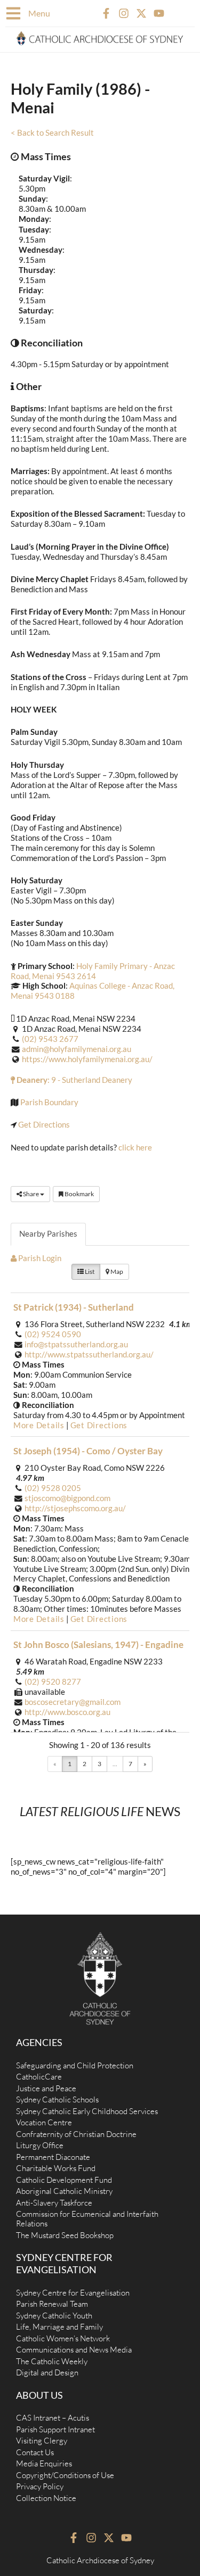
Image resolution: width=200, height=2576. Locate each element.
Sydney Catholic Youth (54, 2316)
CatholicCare (39, 2077)
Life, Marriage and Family (59, 2327)
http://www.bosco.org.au (67, 1712)
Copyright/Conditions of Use (65, 2475)
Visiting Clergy (42, 2441)
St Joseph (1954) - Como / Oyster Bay (88, 1451)
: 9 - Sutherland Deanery (74, 1080)
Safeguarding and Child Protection (75, 2065)
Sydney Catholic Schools (57, 2099)
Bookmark (79, 1194)
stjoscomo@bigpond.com (67, 1498)
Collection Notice (46, 2498)
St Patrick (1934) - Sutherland (74, 1307)
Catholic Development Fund (64, 2180)
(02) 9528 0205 (53, 1488)
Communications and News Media (74, 2350)
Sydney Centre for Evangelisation (73, 2293)
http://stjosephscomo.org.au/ (75, 1508)
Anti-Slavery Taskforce (54, 2203)
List (89, 1272)
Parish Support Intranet (55, 2429)
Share (31, 1194)
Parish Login (39, 1258)
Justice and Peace (46, 2088)
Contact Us (35, 2452)
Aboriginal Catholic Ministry (64, 2191)
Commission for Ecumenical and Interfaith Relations (87, 2219)
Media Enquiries (44, 2463)
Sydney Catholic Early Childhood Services (87, 2111)
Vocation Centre (44, 2122)
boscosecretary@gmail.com (73, 1702)
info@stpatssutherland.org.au (76, 1344)
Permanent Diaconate (53, 2157)
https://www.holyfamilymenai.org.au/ (87, 1059)
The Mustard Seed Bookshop (65, 2235)
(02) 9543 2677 (50, 1039)
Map (116, 1272)
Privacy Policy (40, 2486)
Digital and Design (47, 2372)
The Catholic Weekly (52, 2361)
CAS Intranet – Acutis (53, 2418)
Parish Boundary (49, 1102)
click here (135, 1148)
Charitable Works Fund (56, 2168)
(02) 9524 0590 (53, 1334)
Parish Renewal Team (52, 2304)
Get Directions (44, 1125)
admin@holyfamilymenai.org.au (77, 1049)
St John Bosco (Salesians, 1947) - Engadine (98, 1645)
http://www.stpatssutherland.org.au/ (89, 1355)
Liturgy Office (40, 2145)
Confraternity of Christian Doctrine (76, 2134)
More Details (39, 1425)
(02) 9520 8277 (53, 1682)
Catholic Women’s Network (63, 2338)
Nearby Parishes (48, 1234)
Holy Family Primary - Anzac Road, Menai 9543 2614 (93, 971)
